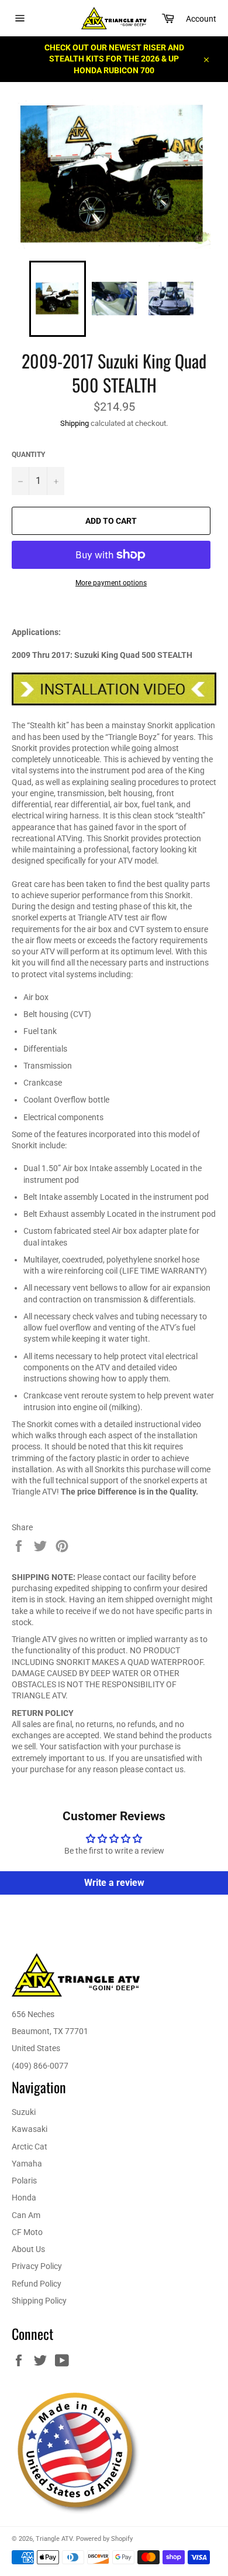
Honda (24, 2198)
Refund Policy (37, 2284)
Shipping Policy (39, 2301)
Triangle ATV (54, 2539)
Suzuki (24, 2112)
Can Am (26, 2215)
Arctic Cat (30, 2147)
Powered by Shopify (104, 2539)
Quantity (28, 455)
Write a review (114, 1883)
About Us (28, 2249)
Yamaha (27, 2164)
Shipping (75, 423)
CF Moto (27, 2232)
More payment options (111, 583)
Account (201, 19)
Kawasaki (30, 2129)
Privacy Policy (37, 2266)
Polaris (24, 2181)
